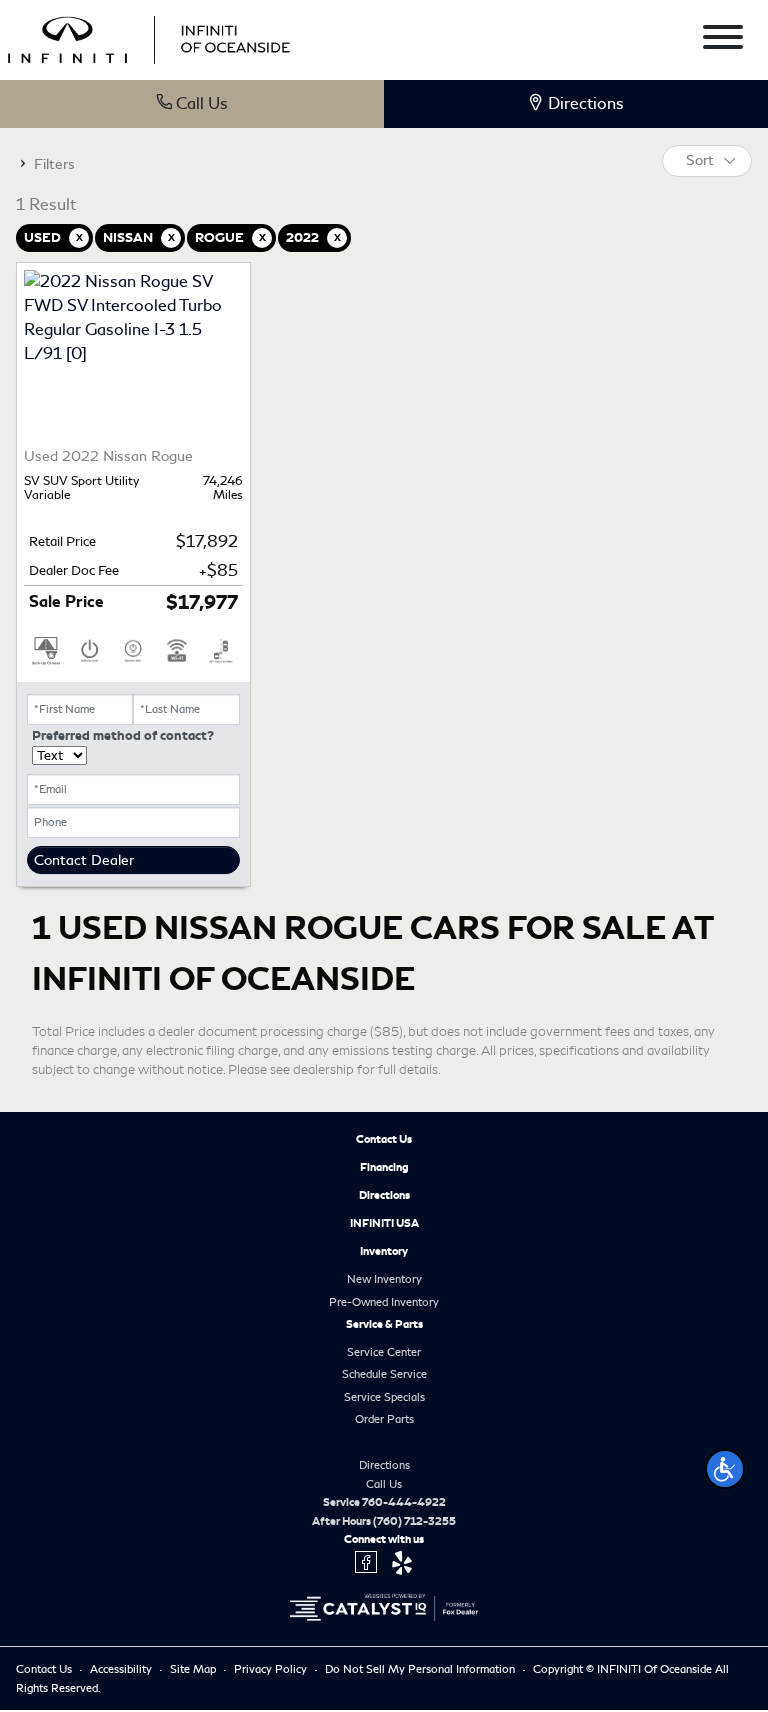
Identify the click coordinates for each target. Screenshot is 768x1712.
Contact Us (384, 1139)
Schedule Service (384, 1374)
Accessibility (122, 1669)
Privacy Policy (272, 1669)
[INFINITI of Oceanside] (151, 36)
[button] (725, 1469)
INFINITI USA (384, 1223)
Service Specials (384, 1397)
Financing (384, 1167)
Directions (384, 1195)
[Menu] (723, 40)
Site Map (194, 1669)
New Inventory (384, 1279)
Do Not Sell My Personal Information (421, 1669)
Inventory (384, 1251)
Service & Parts (384, 1324)
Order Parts (384, 1419)
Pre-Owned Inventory (384, 1302)
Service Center (384, 1352)
